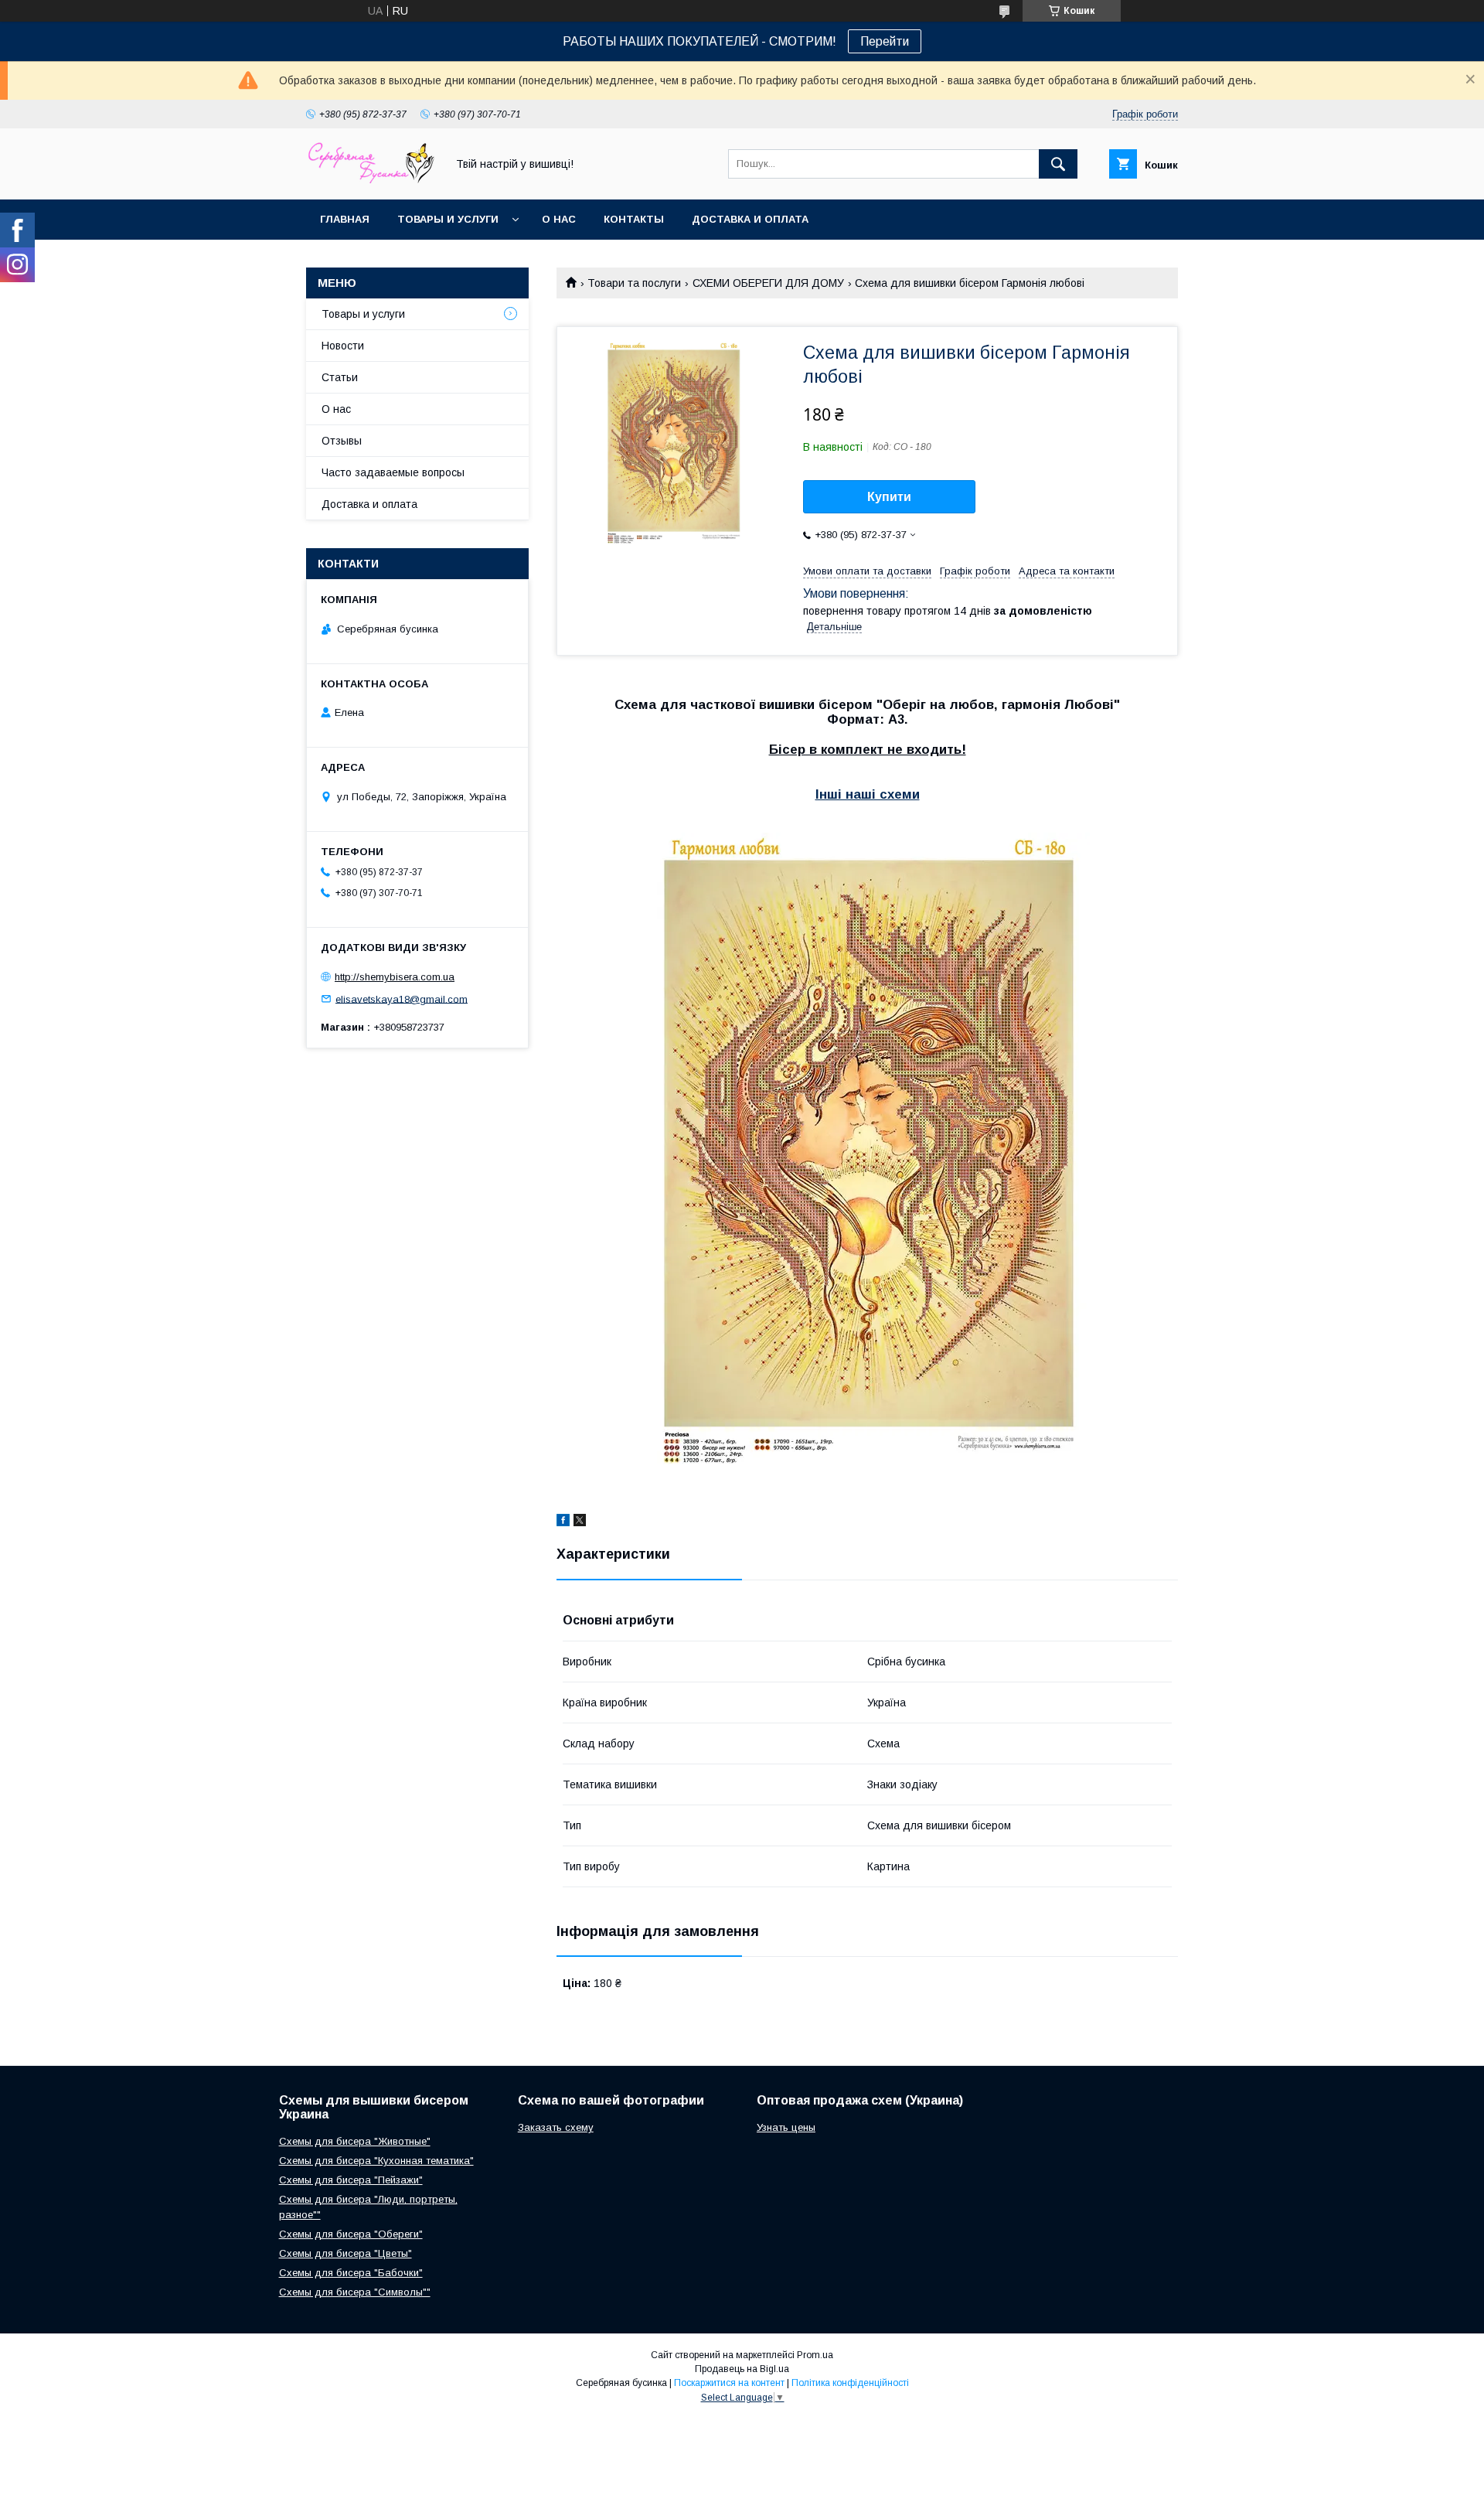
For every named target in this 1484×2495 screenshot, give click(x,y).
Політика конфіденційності (850, 2383)
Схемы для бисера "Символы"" (355, 2292)
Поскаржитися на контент (729, 2383)
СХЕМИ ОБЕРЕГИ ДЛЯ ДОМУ (768, 283)
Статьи (340, 377)
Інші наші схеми (868, 794)
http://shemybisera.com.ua (395, 977)
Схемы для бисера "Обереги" (351, 2234)
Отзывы (342, 441)
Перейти (885, 41)
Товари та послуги (634, 283)
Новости (343, 346)
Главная (345, 219)
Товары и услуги (448, 219)
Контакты (634, 219)
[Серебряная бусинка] (372, 179)
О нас (559, 219)
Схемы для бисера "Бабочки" (351, 2273)
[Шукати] (1058, 164)
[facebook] (563, 1522)
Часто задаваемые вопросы (393, 472)
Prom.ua (815, 2355)
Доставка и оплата (750, 219)
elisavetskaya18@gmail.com (402, 999)
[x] (580, 1522)
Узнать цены (786, 2127)
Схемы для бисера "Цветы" (345, 2253)
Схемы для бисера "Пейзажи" (351, 2180)
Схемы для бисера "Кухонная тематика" (376, 2161)
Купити (889, 497)
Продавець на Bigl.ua (742, 2369)
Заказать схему (556, 2127)
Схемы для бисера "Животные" (355, 2141)
